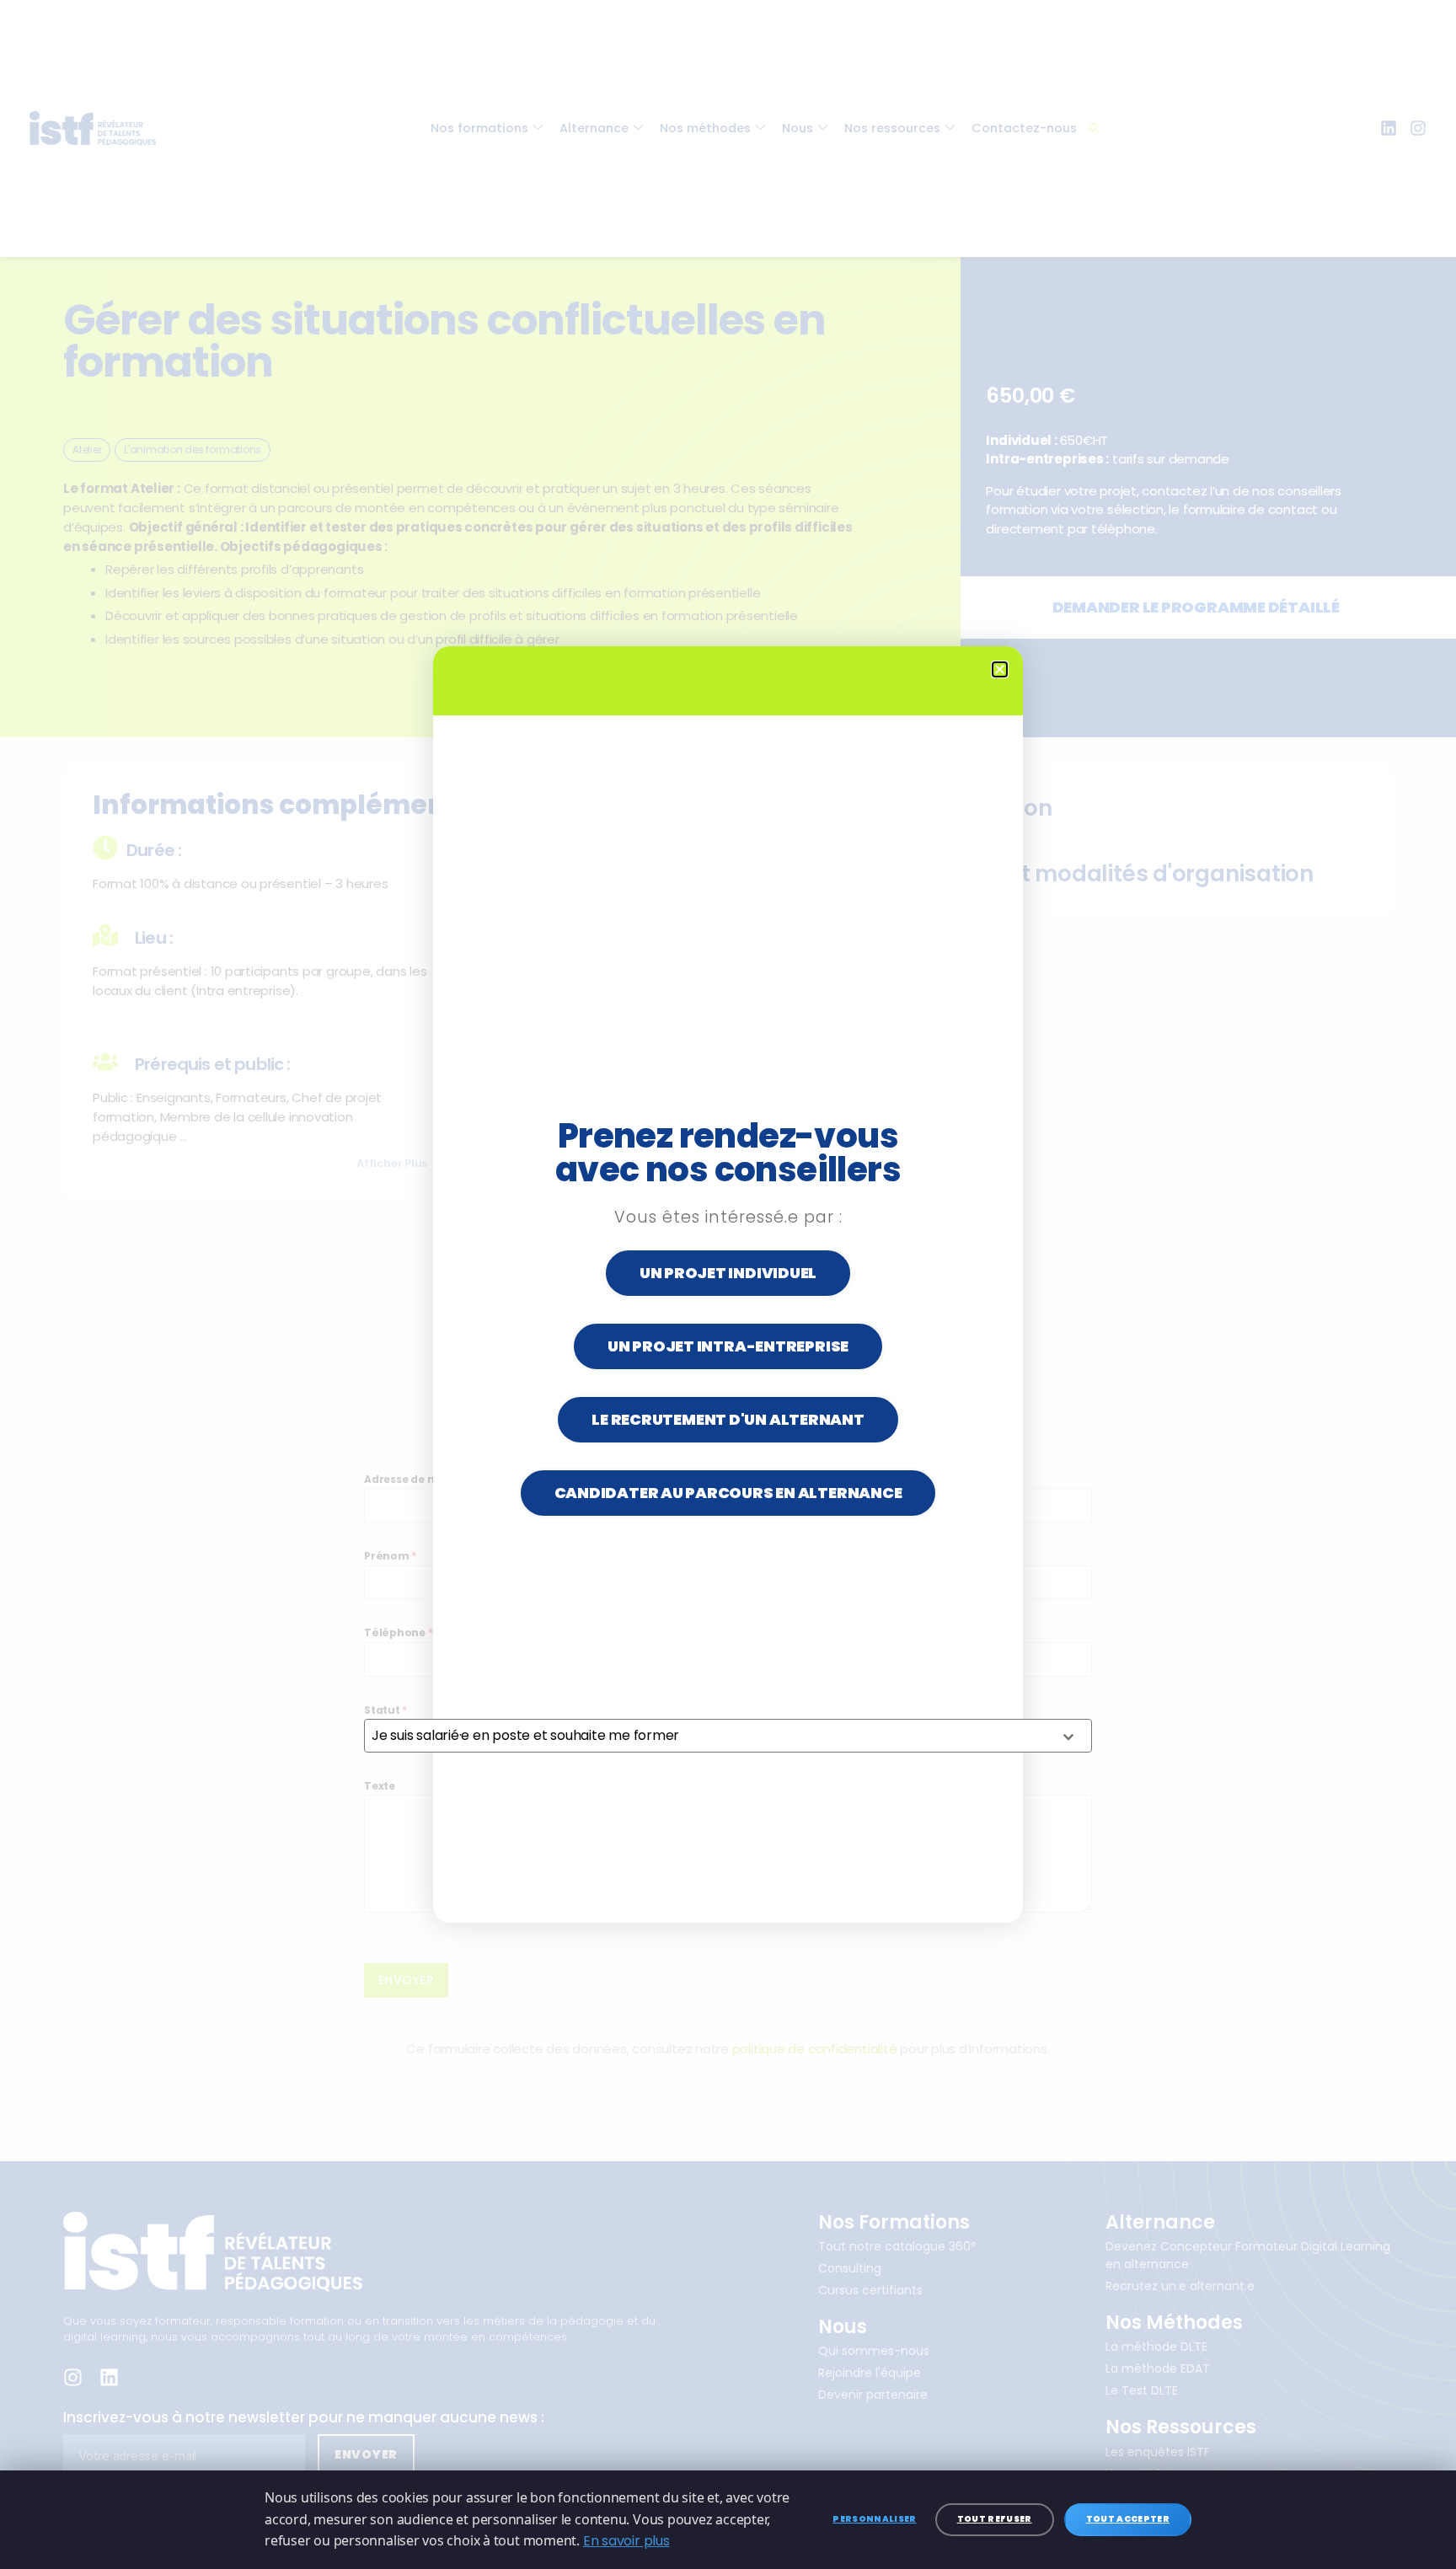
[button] (1000, 669)
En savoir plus (626, 2541)
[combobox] (728, 1736)
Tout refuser (995, 2519)
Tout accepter (1128, 2519)
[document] (728, 1284)
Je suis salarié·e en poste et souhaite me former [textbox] (525, 1735)
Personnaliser (874, 2519)
